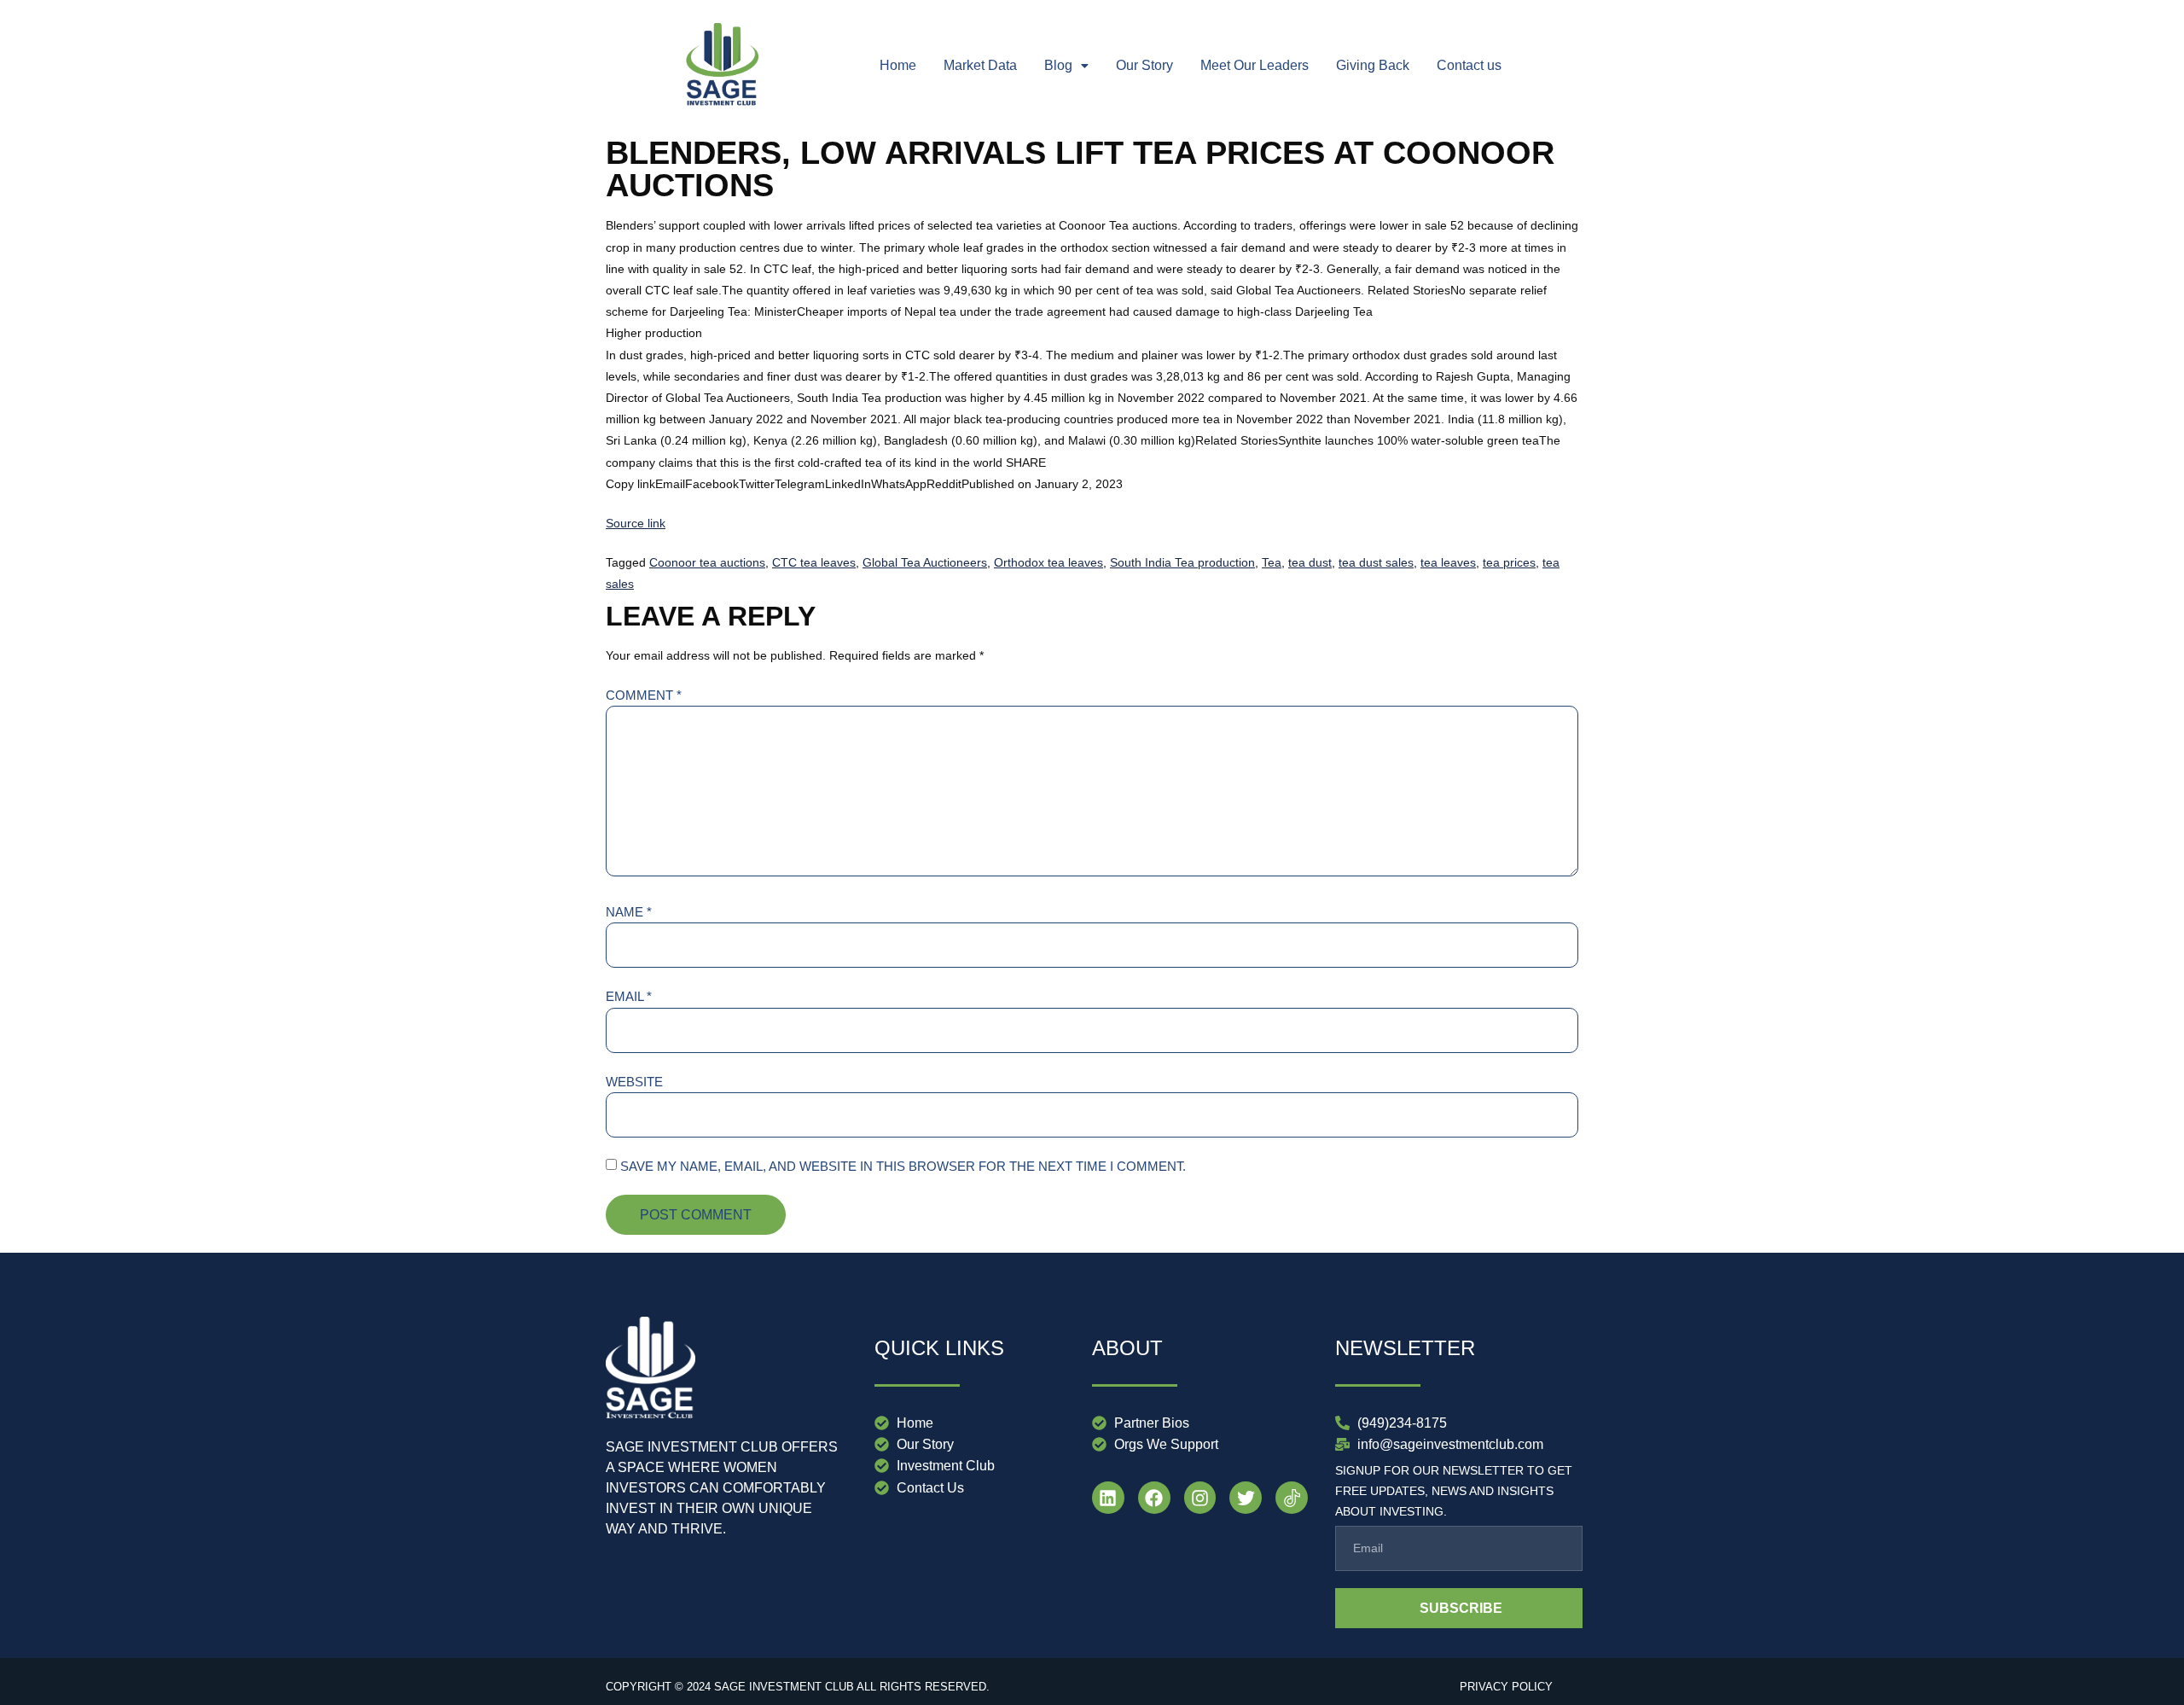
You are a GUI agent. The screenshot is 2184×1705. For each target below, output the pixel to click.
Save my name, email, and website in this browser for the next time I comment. (903, 1166)
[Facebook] (1154, 1498)
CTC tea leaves (814, 562)
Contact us (1469, 65)
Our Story (1144, 65)
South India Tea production (1182, 562)
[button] (1066, 66)
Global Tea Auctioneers (925, 562)
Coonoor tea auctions (707, 562)
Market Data (980, 65)
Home (898, 65)
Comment (644, 695)
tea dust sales (1376, 562)
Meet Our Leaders (1255, 65)
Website (634, 1082)
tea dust (1310, 562)
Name (629, 912)
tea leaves (1448, 562)
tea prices (1509, 562)
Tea (1272, 562)
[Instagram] (1200, 1498)
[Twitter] (1246, 1498)
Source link (636, 523)
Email (629, 996)
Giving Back (1373, 65)
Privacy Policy (1506, 1687)
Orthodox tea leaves (1048, 562)
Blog (1058, 65)
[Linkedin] (1108, 1498)
